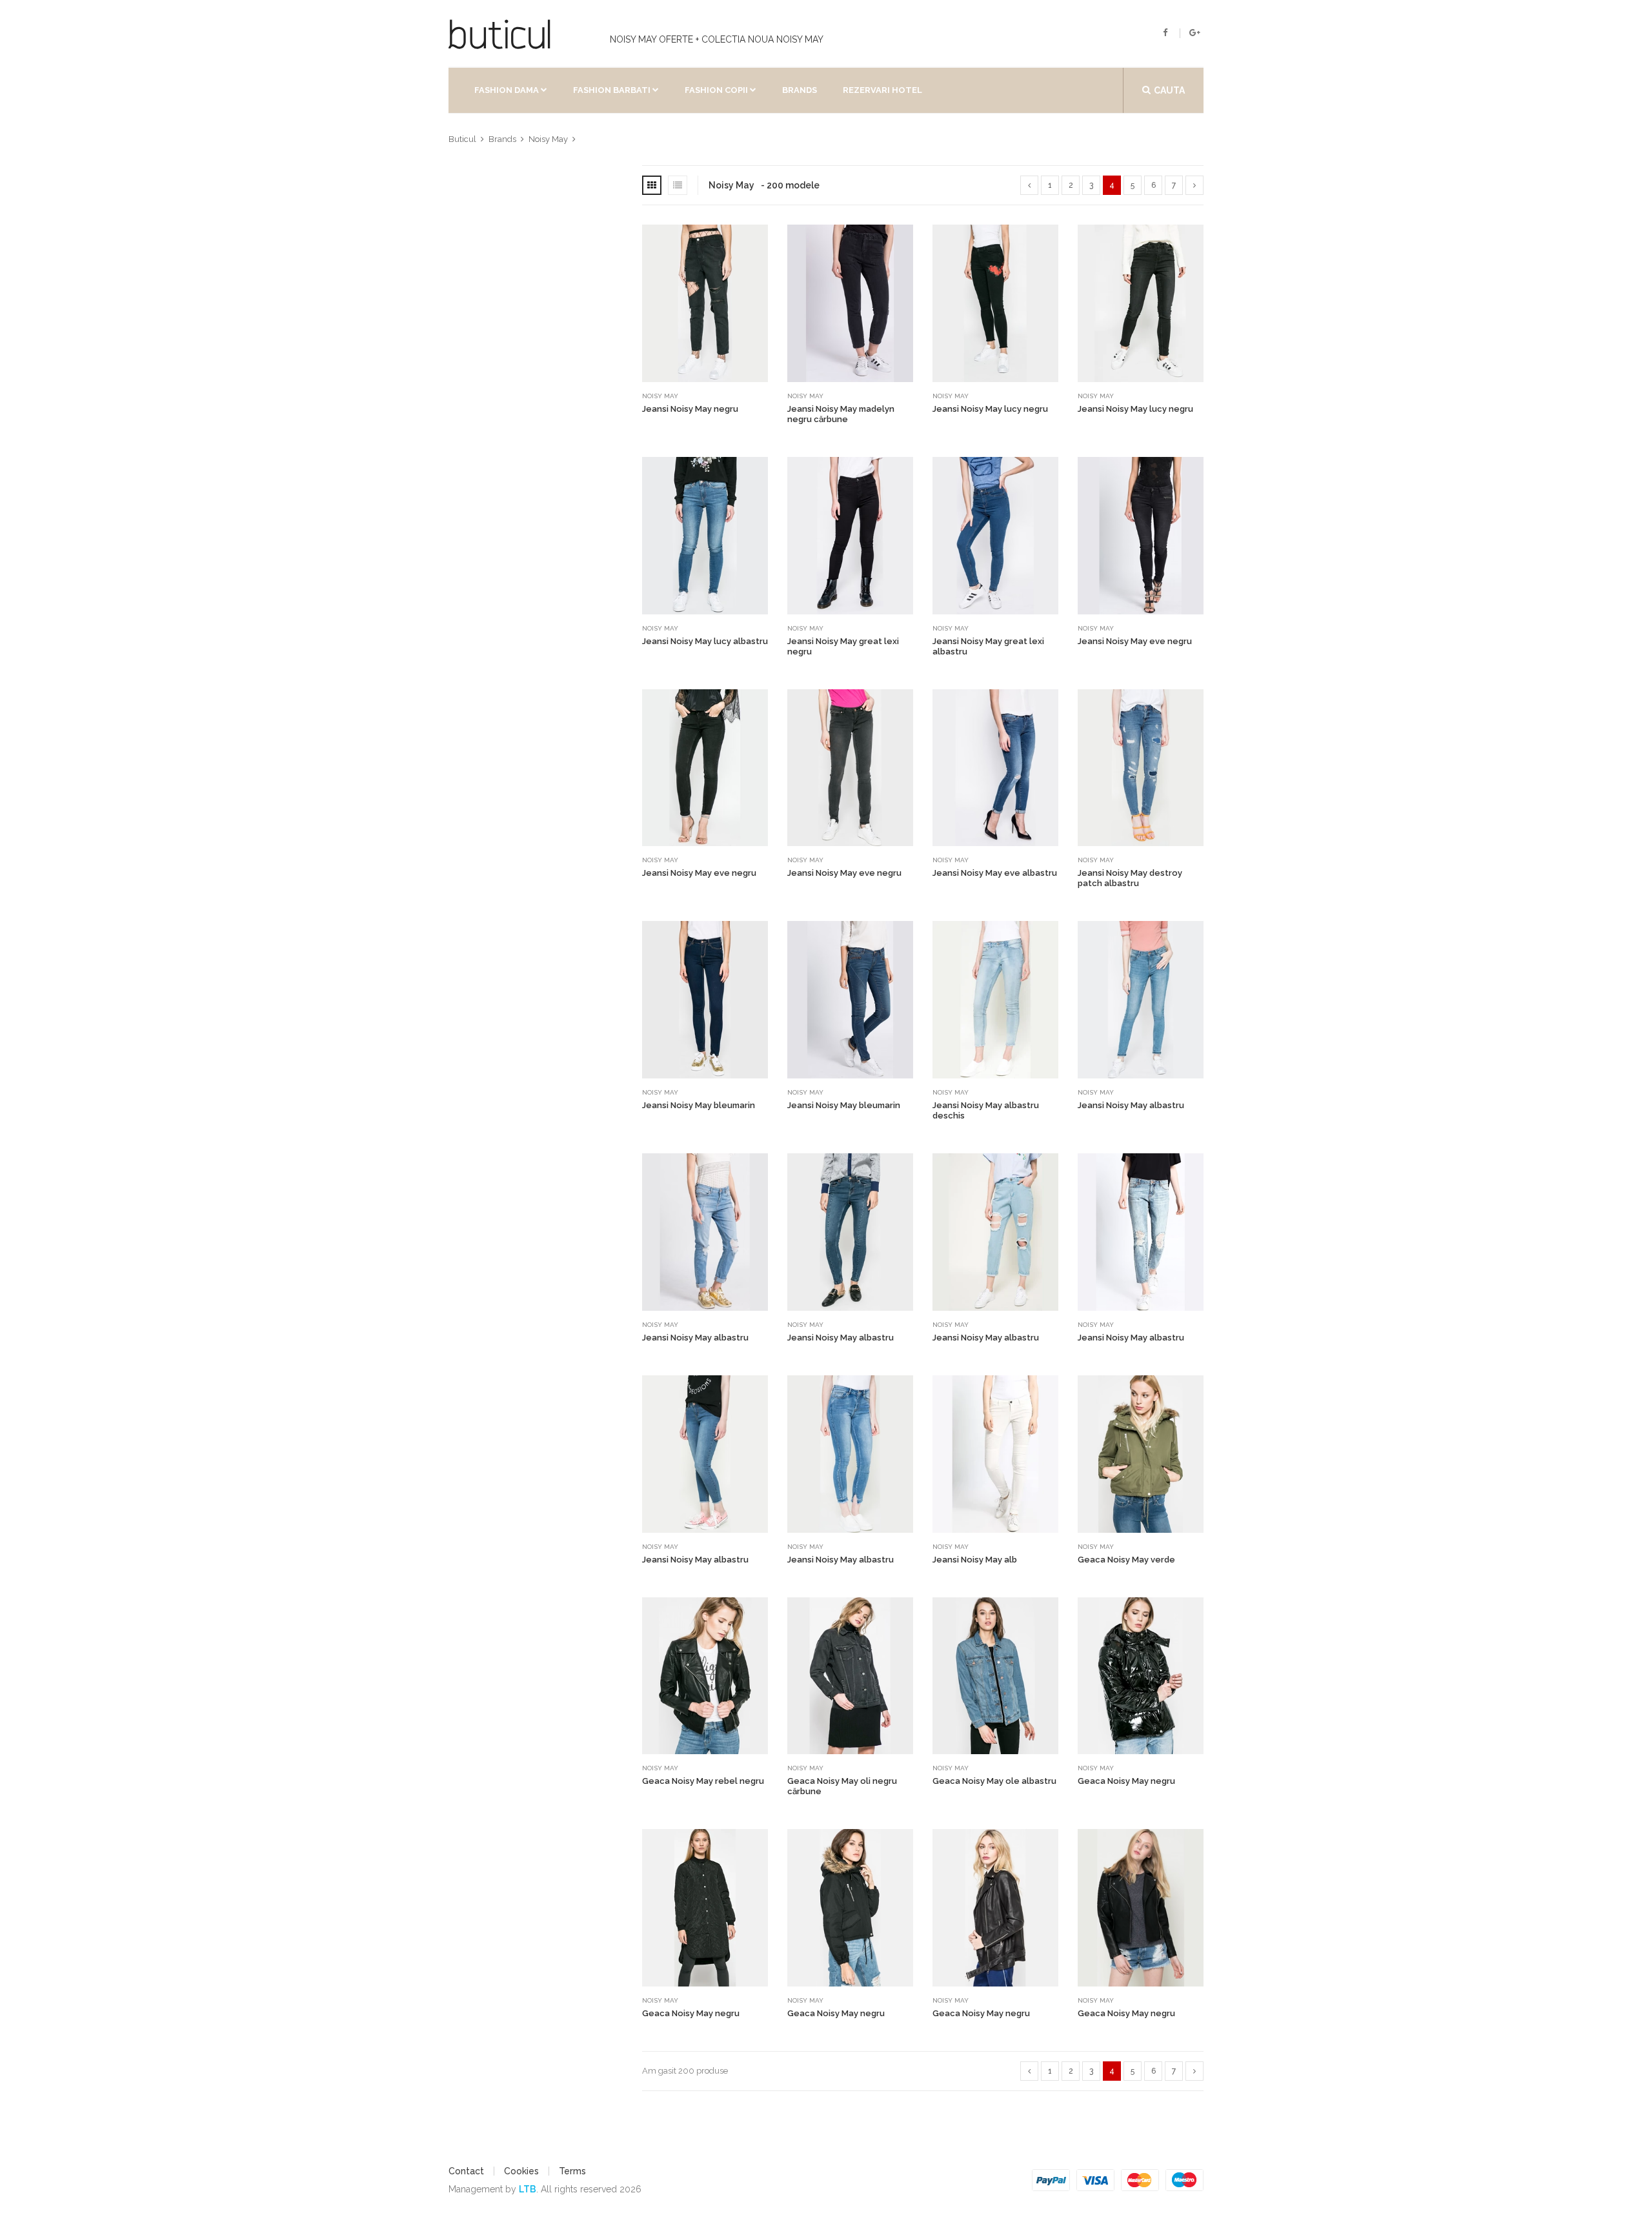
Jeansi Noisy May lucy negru (990, 409)
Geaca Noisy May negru (1126, 1781)
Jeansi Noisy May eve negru (1135, 641)
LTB (528, 2189)
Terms (572, 2171)
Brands (800, 90)
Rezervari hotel (882, 90)
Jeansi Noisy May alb (975, 1560)
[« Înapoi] (1029, 185)
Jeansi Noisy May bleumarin (699, 1105)
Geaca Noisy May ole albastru (994, 1781)
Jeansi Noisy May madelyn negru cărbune (841, 414)
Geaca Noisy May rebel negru (703, 1781)
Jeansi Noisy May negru (690, 409)
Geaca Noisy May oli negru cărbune (842, 1786)
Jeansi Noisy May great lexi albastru (988, 646)
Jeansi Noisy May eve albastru (995, 873)
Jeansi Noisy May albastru (1131, 1105)
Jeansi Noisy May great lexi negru (843, 646)
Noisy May (660, 396)
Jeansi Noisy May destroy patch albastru (1130, 878)
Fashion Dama (507, 90)
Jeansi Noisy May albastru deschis (986, 1110)
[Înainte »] (1194, 185)
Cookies (521, 2171)
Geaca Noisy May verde (1126, 1560)
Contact (466, 2171)
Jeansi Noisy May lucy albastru (705, 641)
